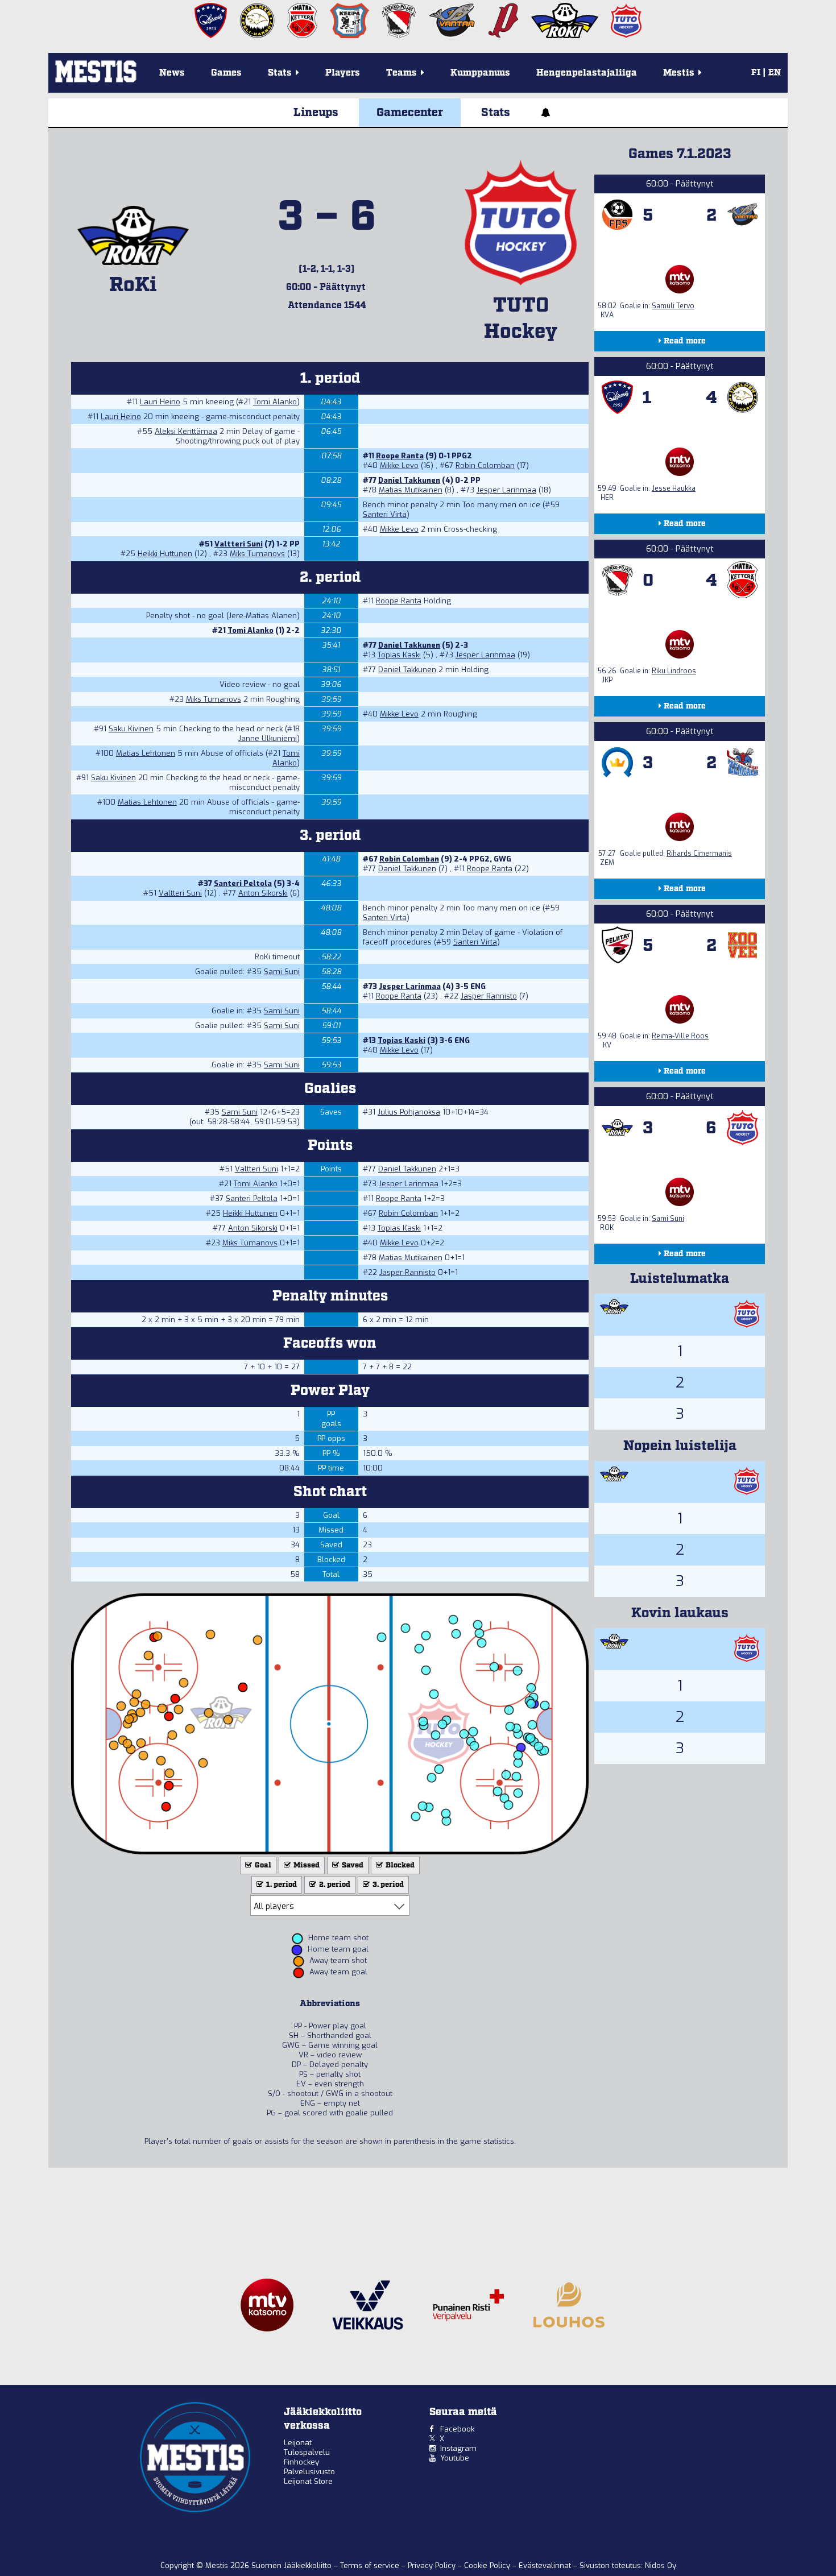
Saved (352, 1865)
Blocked (399, 1865)
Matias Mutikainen (411, 490)
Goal (262, 1865)
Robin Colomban (485, 465)
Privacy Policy (433, 2565)
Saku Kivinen (131, 729)
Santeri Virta (385, 514)
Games (226, 73)
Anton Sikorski (263, 893)
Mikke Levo (399, 465)
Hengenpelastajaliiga (587, 73)
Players (343, 73)
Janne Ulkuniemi (268, 738)
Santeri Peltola (243, 883)
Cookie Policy (488, 2565)
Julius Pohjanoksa (409, 1112)
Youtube (455, 2458)
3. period (387, 1885)
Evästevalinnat (545, 2565)
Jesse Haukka (674, 488)
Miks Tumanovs (257, 554)
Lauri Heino (160, 402)
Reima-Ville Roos (680, 1036)
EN (775, 73)
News (172, 73)
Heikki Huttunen (165, 554)
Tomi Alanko (275, 402)
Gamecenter (410, 113)
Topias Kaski (399, 655)
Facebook (457, 2429)
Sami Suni (282, 972)
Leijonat (298, 2443)
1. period (281, 1885)
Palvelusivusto (309, 2472)
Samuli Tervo (673, 306)
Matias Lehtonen (146, 753)
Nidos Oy (661, 2565)
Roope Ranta (400, 456)
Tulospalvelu (307, 2452)
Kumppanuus (480, 73)
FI (756, 73)
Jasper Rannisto (489, 996)
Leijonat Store (308, 2481)
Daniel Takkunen (409, 480)
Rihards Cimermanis (699, 854)
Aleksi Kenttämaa (186, 431)
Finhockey (301, 2462)
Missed (306, 1865)
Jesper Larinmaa (506, 490)
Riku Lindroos (674, 671)
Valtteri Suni (239, 544)
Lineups (316, 113)
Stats (496, 113)
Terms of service (371, 2565)
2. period (334, 1885)
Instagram (458, 2448)
